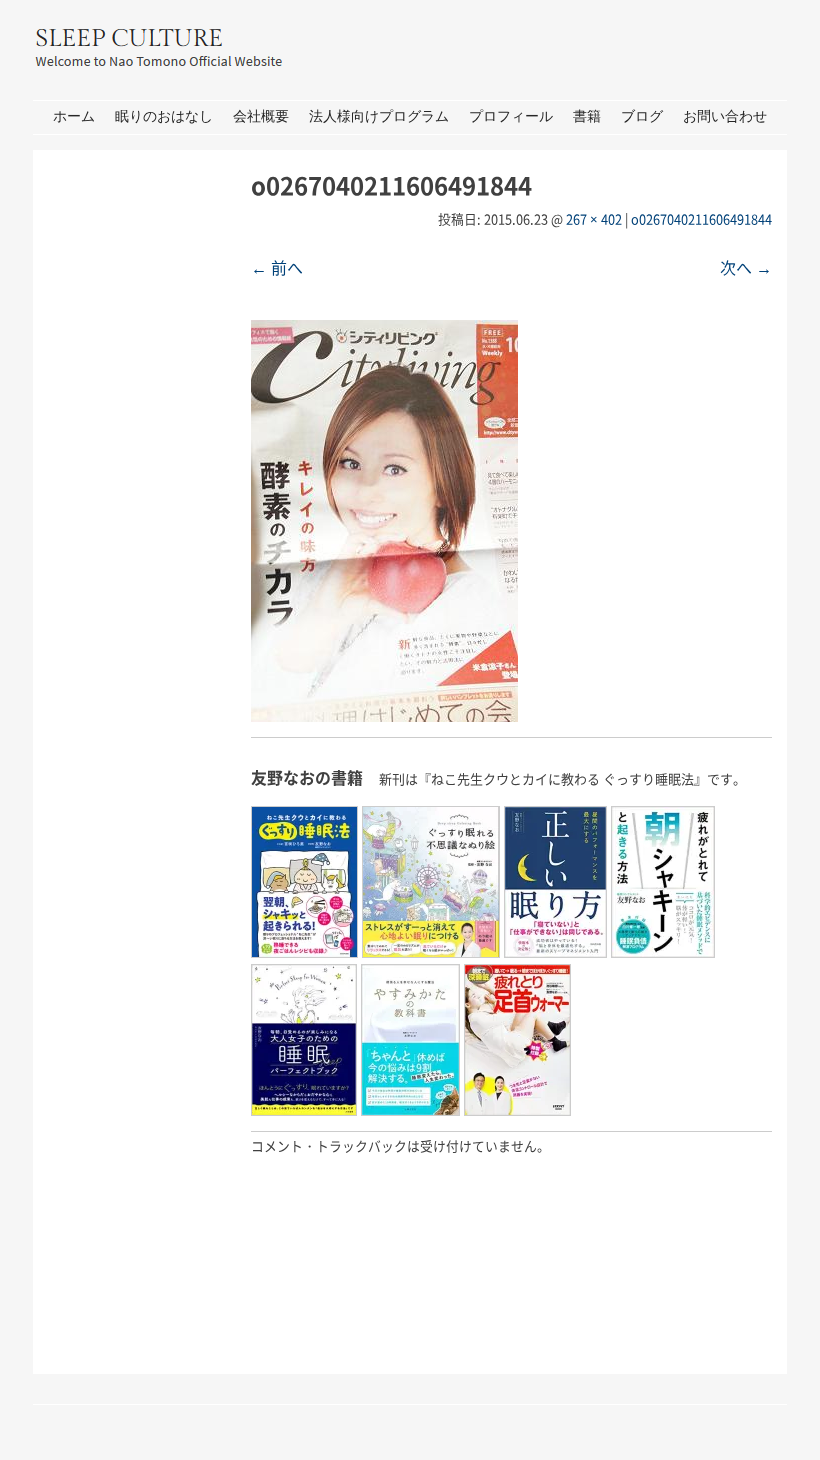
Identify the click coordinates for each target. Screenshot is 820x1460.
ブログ (642, 116)
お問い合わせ (725, 116)
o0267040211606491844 (701, 218)
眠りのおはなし (164, 116)
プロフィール (511, 116)
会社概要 (261, 116)
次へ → (746, 267)
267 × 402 (594, 218)
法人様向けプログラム (379, 116)
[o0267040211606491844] (384, 715)
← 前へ (277, 267)
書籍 (587, 116)
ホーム (74, 116)
